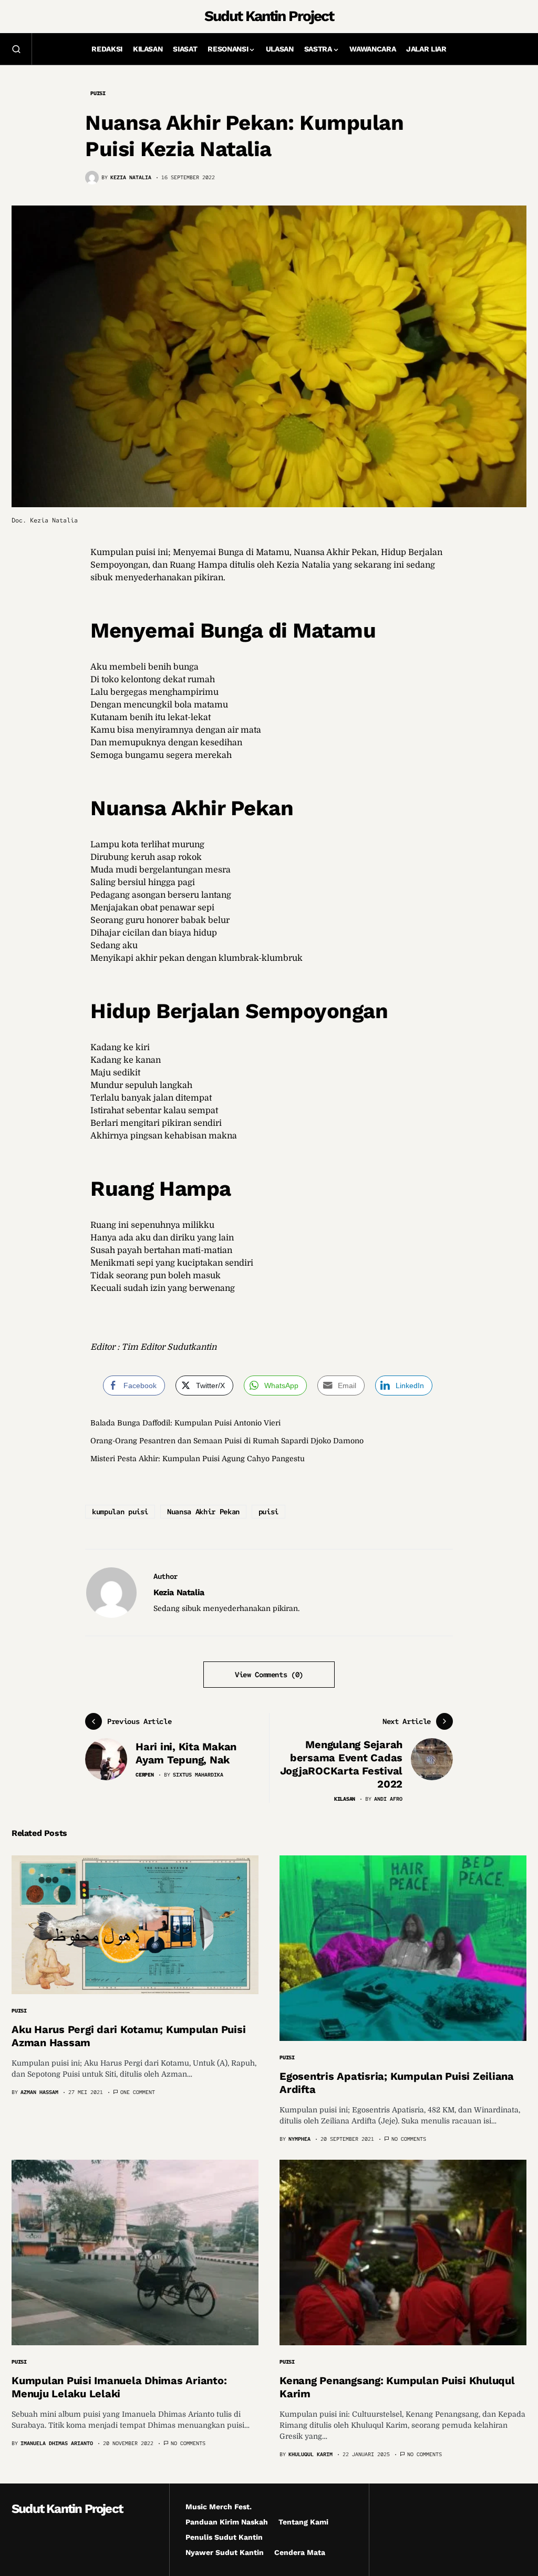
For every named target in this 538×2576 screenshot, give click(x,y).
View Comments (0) (269, 1675)
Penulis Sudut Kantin (224, 2537)
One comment (138, 2092)
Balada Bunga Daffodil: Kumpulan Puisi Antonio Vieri (185, 1423)
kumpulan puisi (120, 1512)
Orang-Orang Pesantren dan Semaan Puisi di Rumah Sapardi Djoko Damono (227, 1441)
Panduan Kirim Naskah (227, 2522)
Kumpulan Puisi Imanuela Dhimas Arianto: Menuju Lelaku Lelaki (119, 2387)
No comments (409, 2139)
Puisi (98, 93)
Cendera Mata (300, 2552)
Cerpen (145, 1775)
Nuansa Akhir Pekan (203, 1512)
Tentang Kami (303, 2522)
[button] (16, 49)
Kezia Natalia (179, 1592)
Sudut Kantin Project (269, 16)
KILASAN (345, 1799)
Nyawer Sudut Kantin (225, 2552)
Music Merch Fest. (219, 2507)
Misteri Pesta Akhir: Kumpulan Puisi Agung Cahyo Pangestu (198, 1459)
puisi (268, 1512)
